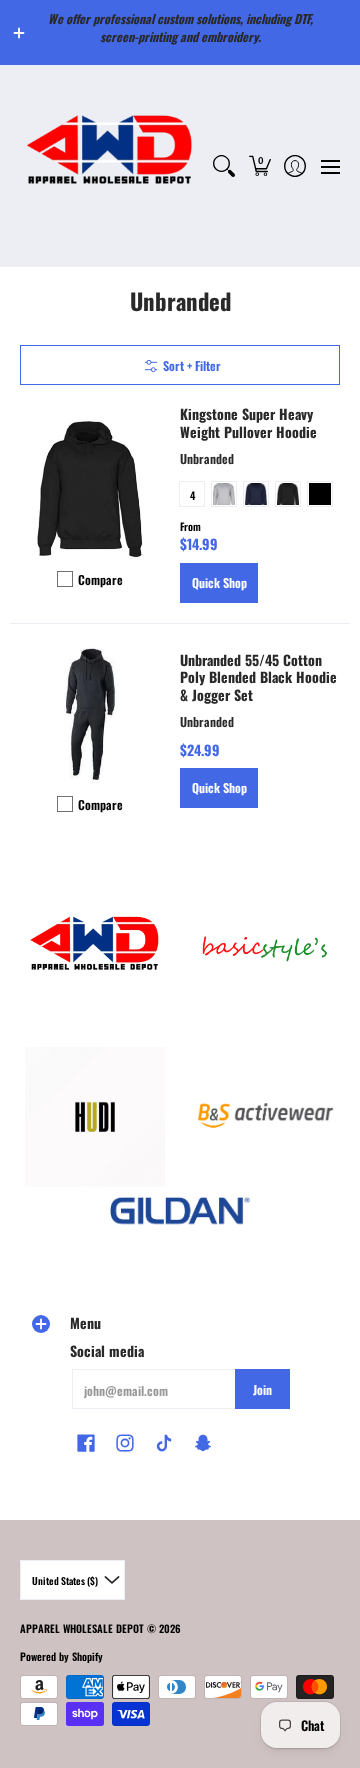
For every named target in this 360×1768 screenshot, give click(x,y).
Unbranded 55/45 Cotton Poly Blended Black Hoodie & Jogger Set (258, 677)
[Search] (224, 166)
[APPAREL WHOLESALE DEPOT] (110, 166)
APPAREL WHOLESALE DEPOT (82, 1628)
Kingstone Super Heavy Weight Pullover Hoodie (248, 422)
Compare (100, 579)
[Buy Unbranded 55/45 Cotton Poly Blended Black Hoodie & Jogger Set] (90, 714)
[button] (259, 166)
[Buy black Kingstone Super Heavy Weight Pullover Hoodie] (90, 489)
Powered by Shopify (61, 1656)
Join (262, 1389)
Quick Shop (219, 582)
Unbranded (207, 458)
